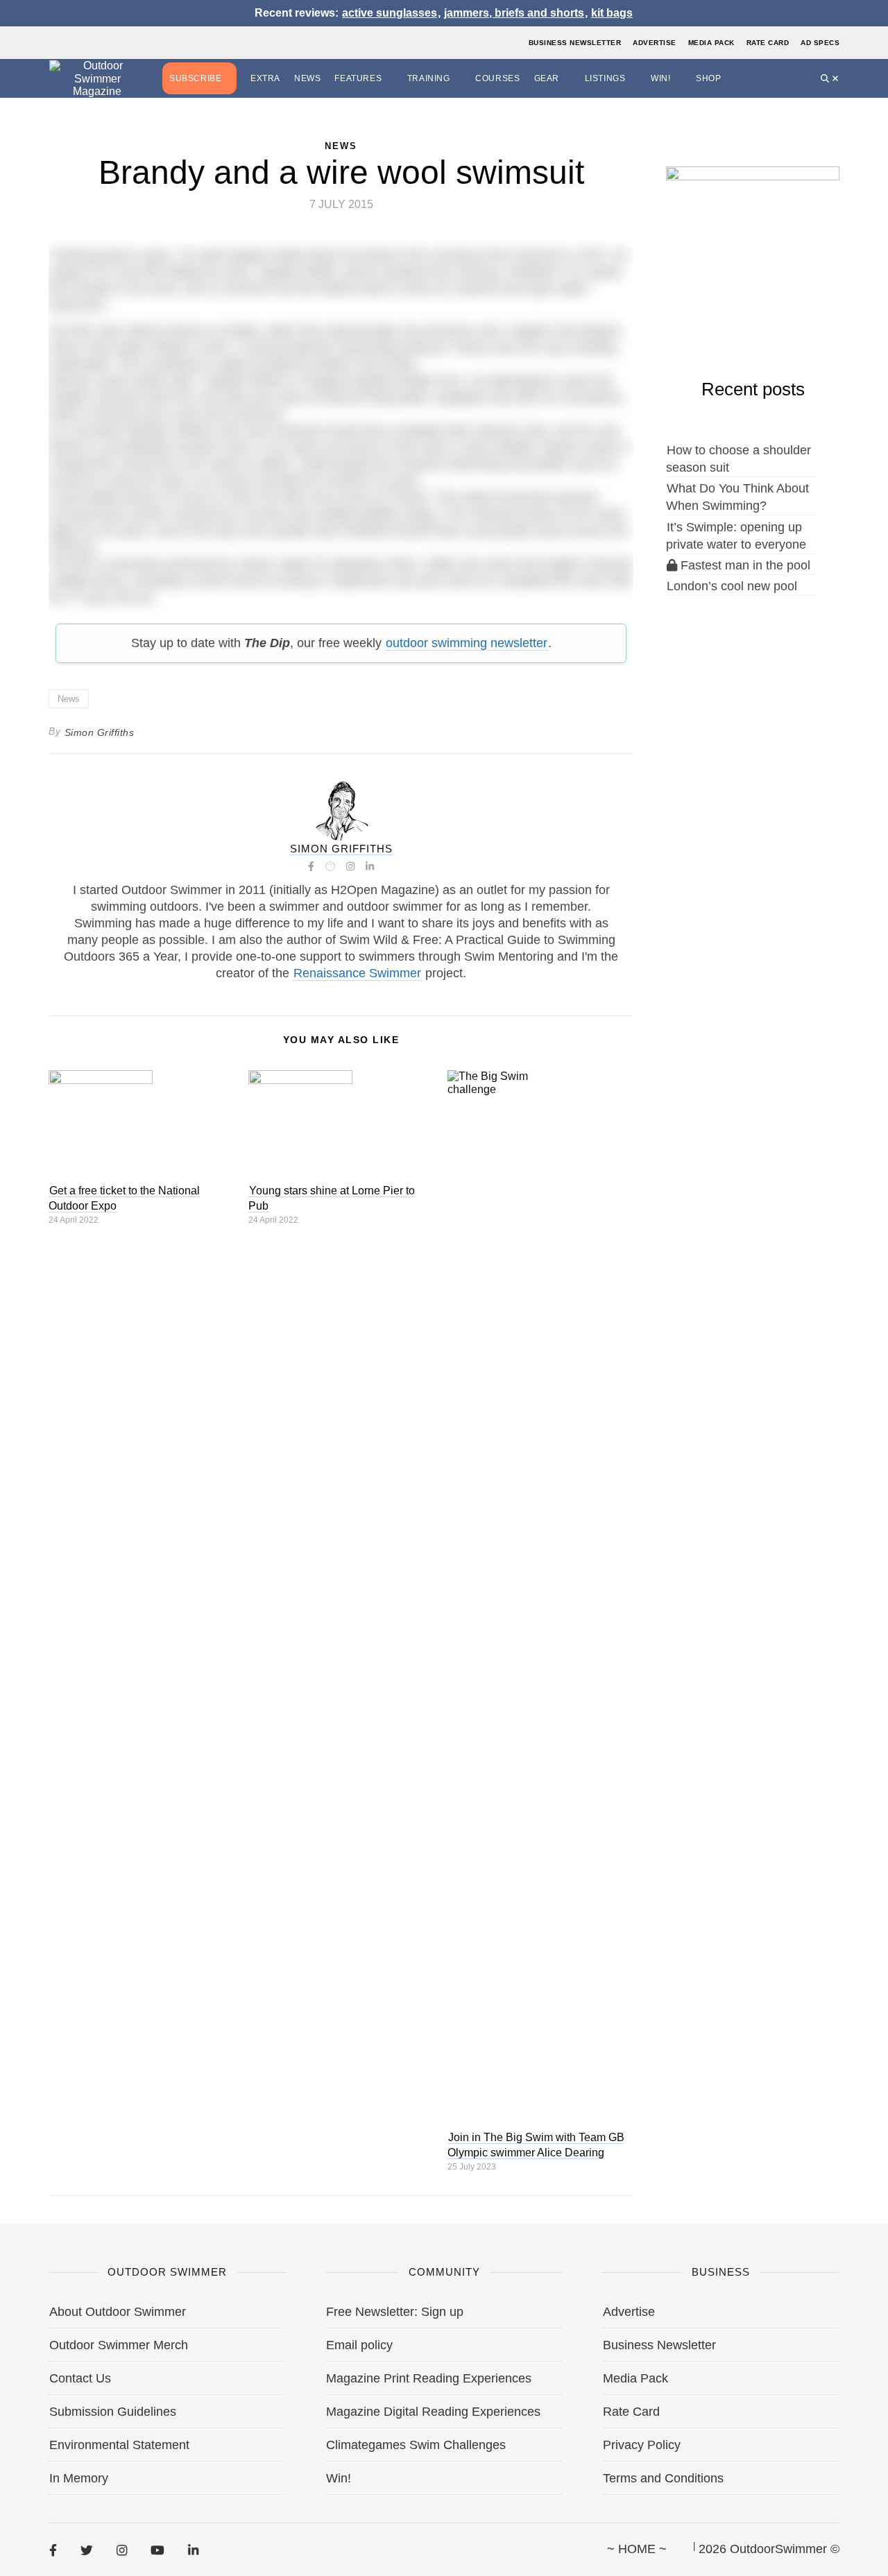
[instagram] (122, 2550)
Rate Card (768, 43)
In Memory (79, 2478)
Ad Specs (820, 43)
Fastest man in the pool (744, 565)
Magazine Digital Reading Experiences (433, 2412)
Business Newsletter (575, 43)
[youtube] (157, 2550)
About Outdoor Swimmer (118, 2312)
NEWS (341, 146)
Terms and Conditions (663, 2478)
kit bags (612, 13)
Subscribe (195, 78)
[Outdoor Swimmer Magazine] (97, 79)
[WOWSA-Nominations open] (753, 237)
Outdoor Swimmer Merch (119, 2345)
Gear (547, 78)
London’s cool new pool (732, 586)
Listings (605, 78)
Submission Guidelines (113, 2412)
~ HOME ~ (637, 2549)
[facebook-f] (53, 2550)
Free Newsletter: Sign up (395, 2312)
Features (358, 78)
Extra (265, 78)
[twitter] (87, 2550)
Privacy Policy (642, 2445)
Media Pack (711, 43)
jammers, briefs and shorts (514, 13)
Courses (497, 78)
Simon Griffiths (100, 732)
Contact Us (80, 2378)
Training (429, 78)
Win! (660, 78)
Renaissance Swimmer (357, 973)
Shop (708, 78)
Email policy (359, 2345)
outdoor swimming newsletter (467, 643)
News (307, 78)
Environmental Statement (119, 2445)
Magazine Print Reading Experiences (429, 2378)
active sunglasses (390, 13)
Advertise (655, 43)
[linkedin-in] (193, 2550)
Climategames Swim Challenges (416, 2445)
